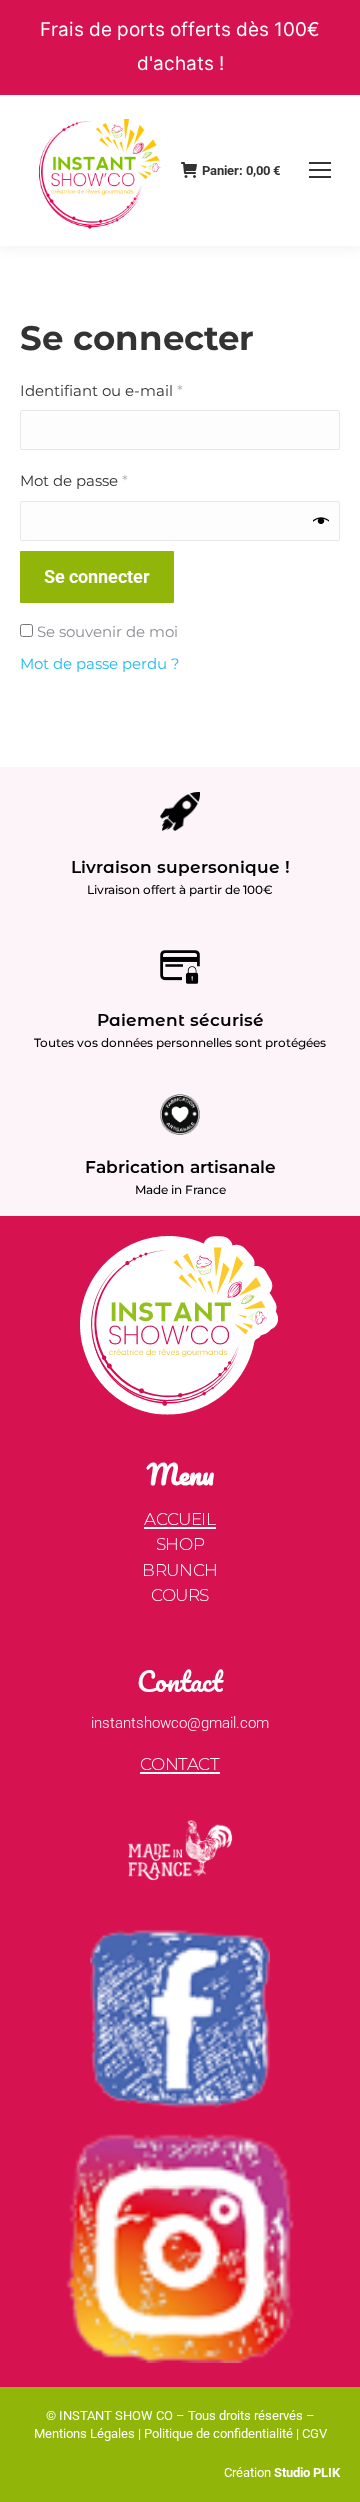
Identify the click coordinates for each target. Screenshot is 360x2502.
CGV (314, 2433)
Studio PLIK (305, 2472)
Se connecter (97, 576)
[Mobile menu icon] (320, 170)
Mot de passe (115, 480)
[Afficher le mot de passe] (321, 521)
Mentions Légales (84, 2433)
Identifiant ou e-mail (143, 390)
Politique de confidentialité (218, 2433)
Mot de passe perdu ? (100, 663)
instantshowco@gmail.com (180, 1723)
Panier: (241, 170)
